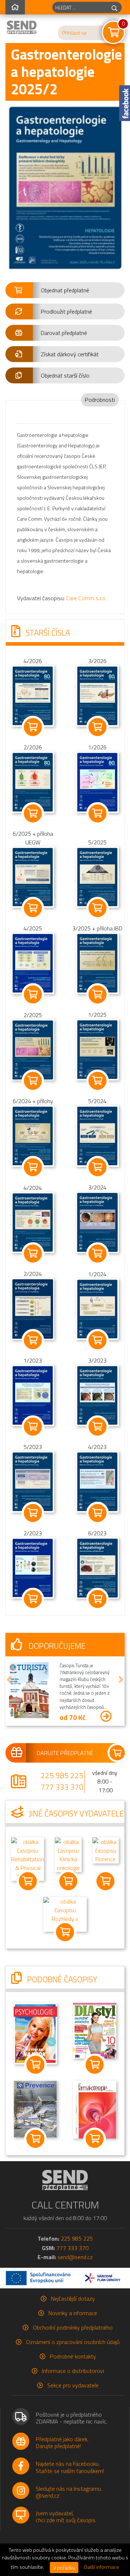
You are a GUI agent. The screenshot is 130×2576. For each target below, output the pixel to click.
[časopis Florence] (106, 1850)
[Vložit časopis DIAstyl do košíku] (95, 2065)
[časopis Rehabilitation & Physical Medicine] (28, 1858)
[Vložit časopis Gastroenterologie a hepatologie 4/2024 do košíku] (33, 1253)
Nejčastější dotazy (73, 2298)
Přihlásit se (74, 33)
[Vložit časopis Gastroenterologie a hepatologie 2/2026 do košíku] (33, 813)
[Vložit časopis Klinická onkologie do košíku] (68, 1881)
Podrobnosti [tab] (100, 400)
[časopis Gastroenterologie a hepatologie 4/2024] (33, 1222)
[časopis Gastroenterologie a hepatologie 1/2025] (97, 1049)
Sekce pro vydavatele (73, 2385)
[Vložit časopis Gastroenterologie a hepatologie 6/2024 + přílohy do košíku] (33, 1167)
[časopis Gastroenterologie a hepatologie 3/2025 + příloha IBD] (97, 963)
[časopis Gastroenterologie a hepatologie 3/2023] (97, 1395)
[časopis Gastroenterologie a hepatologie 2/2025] (33, 1049)
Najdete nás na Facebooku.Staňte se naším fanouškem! (70, 2467)
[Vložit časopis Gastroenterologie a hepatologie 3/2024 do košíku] (97, 1253)
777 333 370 (62, 1787)
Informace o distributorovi (73, 2371)
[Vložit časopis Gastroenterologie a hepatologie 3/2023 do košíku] (97, 1427)
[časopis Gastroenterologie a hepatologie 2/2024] (33, 1308)
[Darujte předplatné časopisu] (65, 1753)
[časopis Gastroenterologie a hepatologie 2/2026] (33, 782)
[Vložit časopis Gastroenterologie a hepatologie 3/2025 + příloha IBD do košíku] (97, 994)
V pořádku (64, 2568)
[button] (65, 290)
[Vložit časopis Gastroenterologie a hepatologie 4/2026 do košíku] (33, 727)
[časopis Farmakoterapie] (95, 2109)
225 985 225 (62, 1775)
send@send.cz (75, 2257)
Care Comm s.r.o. (86, 598)
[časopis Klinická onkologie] (68, 1854)
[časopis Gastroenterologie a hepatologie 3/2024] (97, 1222)
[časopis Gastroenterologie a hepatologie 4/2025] (33, 963)
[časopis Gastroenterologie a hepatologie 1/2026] (97, 782)
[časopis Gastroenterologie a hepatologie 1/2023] (33, 1395)
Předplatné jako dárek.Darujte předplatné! (62, 2442)
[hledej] (114, 7)
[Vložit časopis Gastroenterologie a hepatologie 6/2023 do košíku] (97, 1599)
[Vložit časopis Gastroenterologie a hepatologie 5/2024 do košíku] (97, 1167)
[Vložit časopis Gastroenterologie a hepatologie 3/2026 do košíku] (97, 727)
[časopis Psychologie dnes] (35, 2033)
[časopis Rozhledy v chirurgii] (65, 1914)
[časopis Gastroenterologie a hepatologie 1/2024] (97, 1308)
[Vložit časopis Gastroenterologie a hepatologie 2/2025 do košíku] (33, 1081)
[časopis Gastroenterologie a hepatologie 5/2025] (97, 877)
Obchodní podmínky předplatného (73, 2327)
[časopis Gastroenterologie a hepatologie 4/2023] (97, 1481)
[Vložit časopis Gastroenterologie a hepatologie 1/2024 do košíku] (97, 1340)
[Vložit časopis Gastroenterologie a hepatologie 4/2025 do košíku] (33, 994)
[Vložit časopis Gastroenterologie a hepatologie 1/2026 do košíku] (97, 813)
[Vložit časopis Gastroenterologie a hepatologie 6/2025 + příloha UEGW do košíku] (33, 908)
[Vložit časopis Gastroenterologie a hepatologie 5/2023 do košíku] (33, 1513)
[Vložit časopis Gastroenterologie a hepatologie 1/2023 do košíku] (33, 1427)
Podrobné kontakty (73, 2356)
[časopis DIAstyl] (95, 2030)
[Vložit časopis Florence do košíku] (106, 1881)
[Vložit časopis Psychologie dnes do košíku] (35, 2065)
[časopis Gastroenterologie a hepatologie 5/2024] (97, 1135)
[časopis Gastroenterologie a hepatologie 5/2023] (33, 1481)
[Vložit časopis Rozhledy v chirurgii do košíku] (65, 1932)
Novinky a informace (73, 2313)
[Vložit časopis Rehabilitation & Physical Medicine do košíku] (28, 1881)
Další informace (102, 2567)
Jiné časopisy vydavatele (75, 1814)
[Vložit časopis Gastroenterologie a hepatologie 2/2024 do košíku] (33, 1340)
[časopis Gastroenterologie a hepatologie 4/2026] (33, 695)
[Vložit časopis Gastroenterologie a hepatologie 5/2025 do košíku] (97, 908)
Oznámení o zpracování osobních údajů (73, 2342)
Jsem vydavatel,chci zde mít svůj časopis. (66, 2517)
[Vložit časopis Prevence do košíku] (35, 2139)
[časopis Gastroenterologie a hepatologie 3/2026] (97, 695)
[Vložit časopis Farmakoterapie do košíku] (95, 2139)
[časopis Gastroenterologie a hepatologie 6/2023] (97, 1567)
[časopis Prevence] (35, 2108)
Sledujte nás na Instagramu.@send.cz (69, 2492)
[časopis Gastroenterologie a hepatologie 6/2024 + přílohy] (33, 1135)
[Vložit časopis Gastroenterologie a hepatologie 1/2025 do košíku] (97, 1081)
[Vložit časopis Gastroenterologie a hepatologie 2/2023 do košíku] (33, 1599)
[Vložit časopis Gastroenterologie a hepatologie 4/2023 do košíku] (97, 1513)
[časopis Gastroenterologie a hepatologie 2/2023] (33, 1567)
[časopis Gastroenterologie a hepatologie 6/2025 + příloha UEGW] (33, 877)
